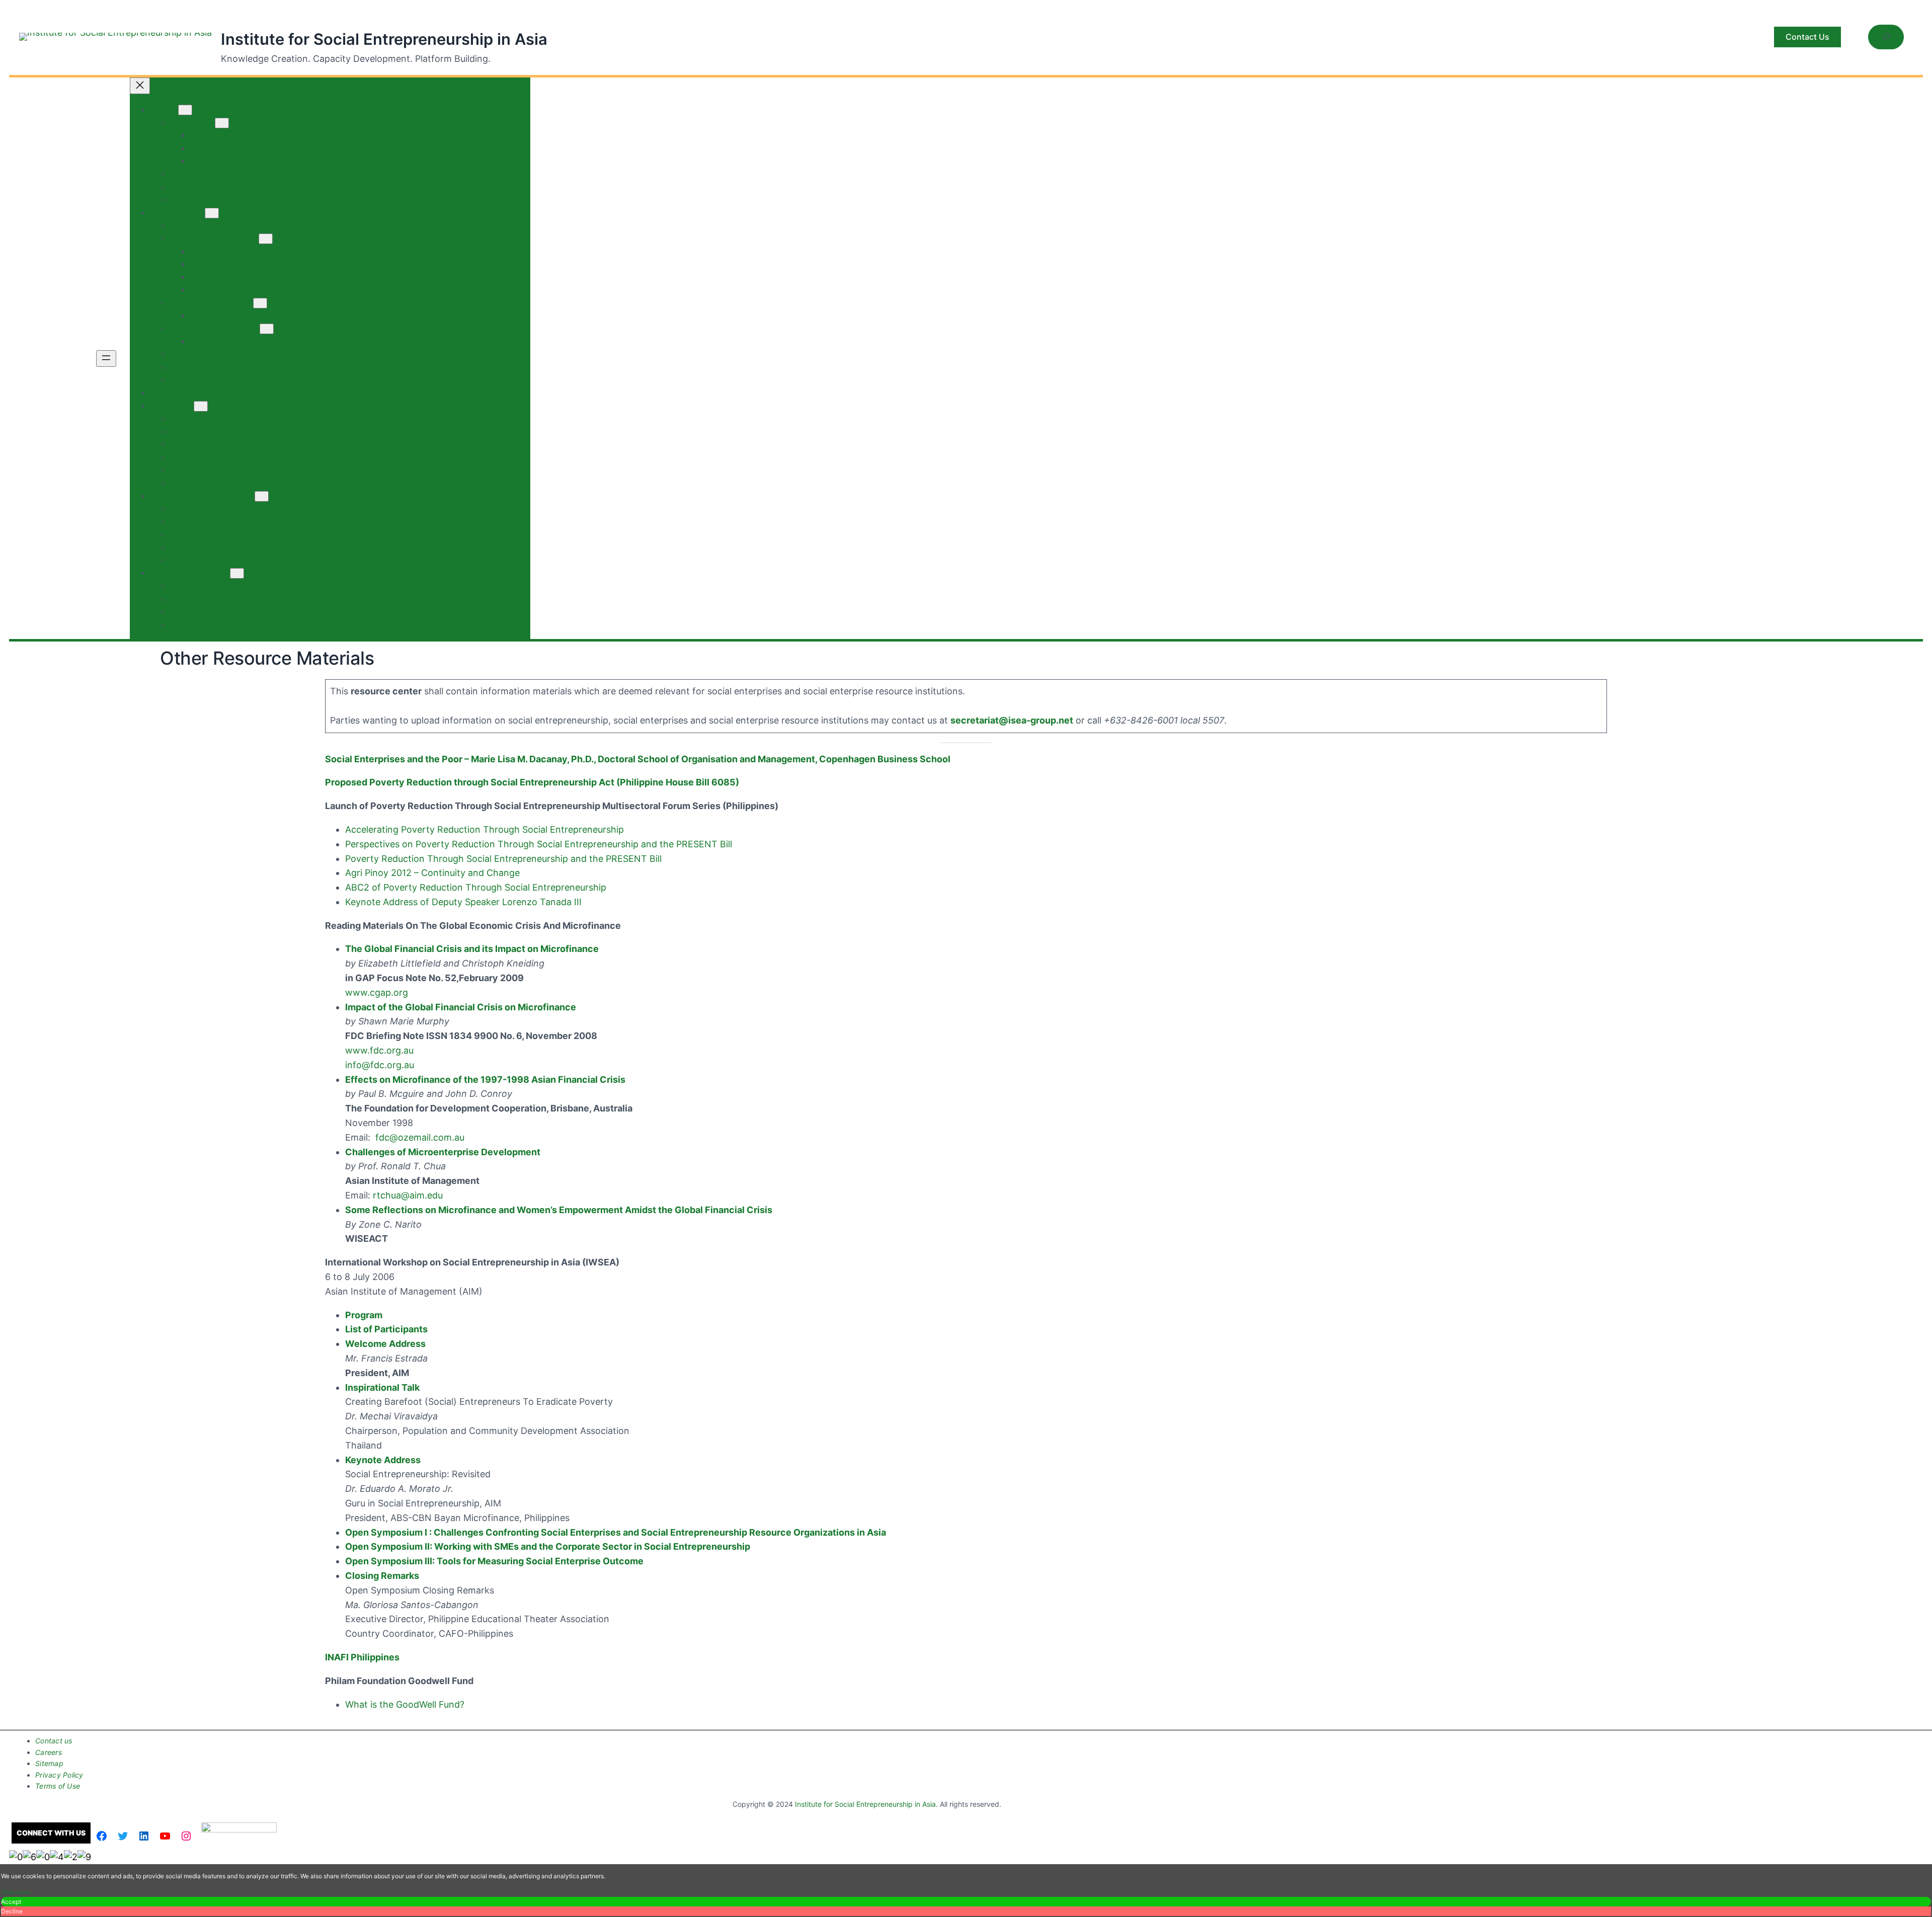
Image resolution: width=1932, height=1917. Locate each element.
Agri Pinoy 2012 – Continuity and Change (432, 873)
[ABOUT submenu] (185, 110)
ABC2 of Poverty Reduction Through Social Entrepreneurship (476, 887)
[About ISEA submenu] (222, 123)
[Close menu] (140, 86)
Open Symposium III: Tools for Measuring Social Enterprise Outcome (494, 1561)
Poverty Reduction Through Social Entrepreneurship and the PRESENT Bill (503, 859)
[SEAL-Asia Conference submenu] (266, 239)
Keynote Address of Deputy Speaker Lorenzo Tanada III (463, 902)
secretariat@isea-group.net (1012, 720)
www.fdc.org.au (379, 1050)
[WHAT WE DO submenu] (212, 213)
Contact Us (1807, 37)
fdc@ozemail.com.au (420, 1137)
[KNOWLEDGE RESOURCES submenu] (262, 496)
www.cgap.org (377, 992)
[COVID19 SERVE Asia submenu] (260, 303)
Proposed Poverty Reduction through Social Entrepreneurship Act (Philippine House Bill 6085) (532, 782)
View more (16, 1892)
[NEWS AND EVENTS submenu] (237, 573)
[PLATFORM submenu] (201, 406)
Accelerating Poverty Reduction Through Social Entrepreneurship (485, 829)
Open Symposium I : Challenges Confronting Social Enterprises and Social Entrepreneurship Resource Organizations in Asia (616, 1532)
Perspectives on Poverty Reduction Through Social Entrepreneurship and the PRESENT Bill (539, 844)
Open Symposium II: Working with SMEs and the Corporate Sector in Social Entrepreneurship (548, 1546)
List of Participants (386, 1329)
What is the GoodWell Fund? (405, 1704)
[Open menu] (106, 358)
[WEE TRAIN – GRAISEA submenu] (267, 329)
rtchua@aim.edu (408, 1195)
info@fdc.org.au (380, 1065)
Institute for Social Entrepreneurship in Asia (384, 39)
